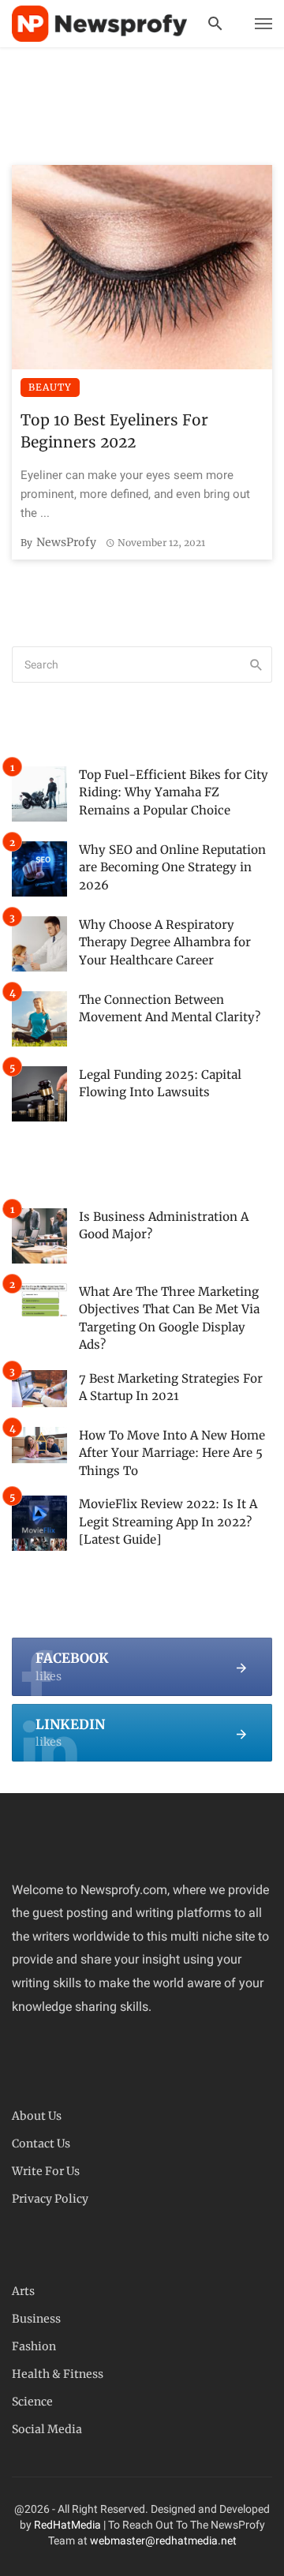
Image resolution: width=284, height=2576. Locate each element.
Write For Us (46, 2171)
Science (32, 2402)
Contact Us (41, 2144)
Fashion (34, 2346)
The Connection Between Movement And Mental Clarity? (170, 1009)
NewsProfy (66, 542)
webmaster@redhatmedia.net (163, 2540)
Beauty (50, 387)
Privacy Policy (50, 2199)
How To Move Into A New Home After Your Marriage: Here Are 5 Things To (172, 1453)
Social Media (47, 2429)
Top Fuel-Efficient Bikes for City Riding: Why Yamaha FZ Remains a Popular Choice (174, 792)
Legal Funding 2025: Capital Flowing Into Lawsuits (160, 1084)
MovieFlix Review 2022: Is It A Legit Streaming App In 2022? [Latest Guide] (168, 1522)
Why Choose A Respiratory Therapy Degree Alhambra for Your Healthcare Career (165, 942)
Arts (23, 2291)
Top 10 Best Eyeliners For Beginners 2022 (114, 431)
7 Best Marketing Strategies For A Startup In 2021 (171, 1387)
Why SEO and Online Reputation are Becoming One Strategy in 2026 (172, 867)
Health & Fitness (58, 2374)
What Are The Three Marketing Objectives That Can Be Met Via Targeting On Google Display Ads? (169, 1318)
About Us (37, 2116)
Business (36, 2319)
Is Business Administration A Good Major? (164, 1226)
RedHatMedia (67, 2525)
